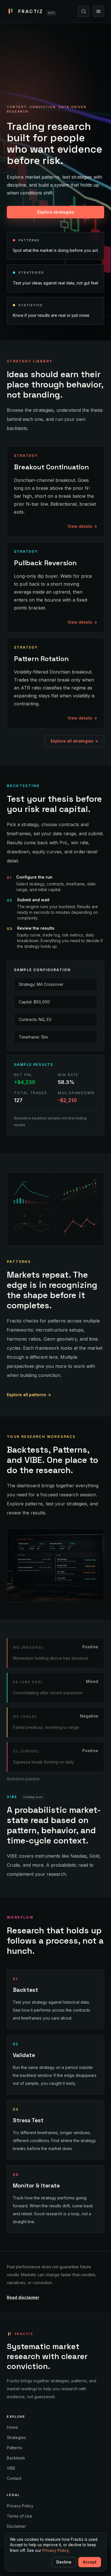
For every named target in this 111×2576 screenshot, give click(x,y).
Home (12, 2427)
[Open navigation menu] (98, 11)
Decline (64, 2562)
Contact (14, 2478)
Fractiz (36, 11)
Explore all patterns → (29, 1395)
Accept (90, 2562)
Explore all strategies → (74, 741)
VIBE (11, 2468)
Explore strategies (56, 212)
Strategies (16, 2437)
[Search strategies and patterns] (84, 11)
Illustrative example (23, 1779)
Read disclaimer (23, 2297)
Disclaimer (16, 2526)
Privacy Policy (20, 2506)
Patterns (15, 2448)
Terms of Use (19, 2516)
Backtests (16, 2458)
